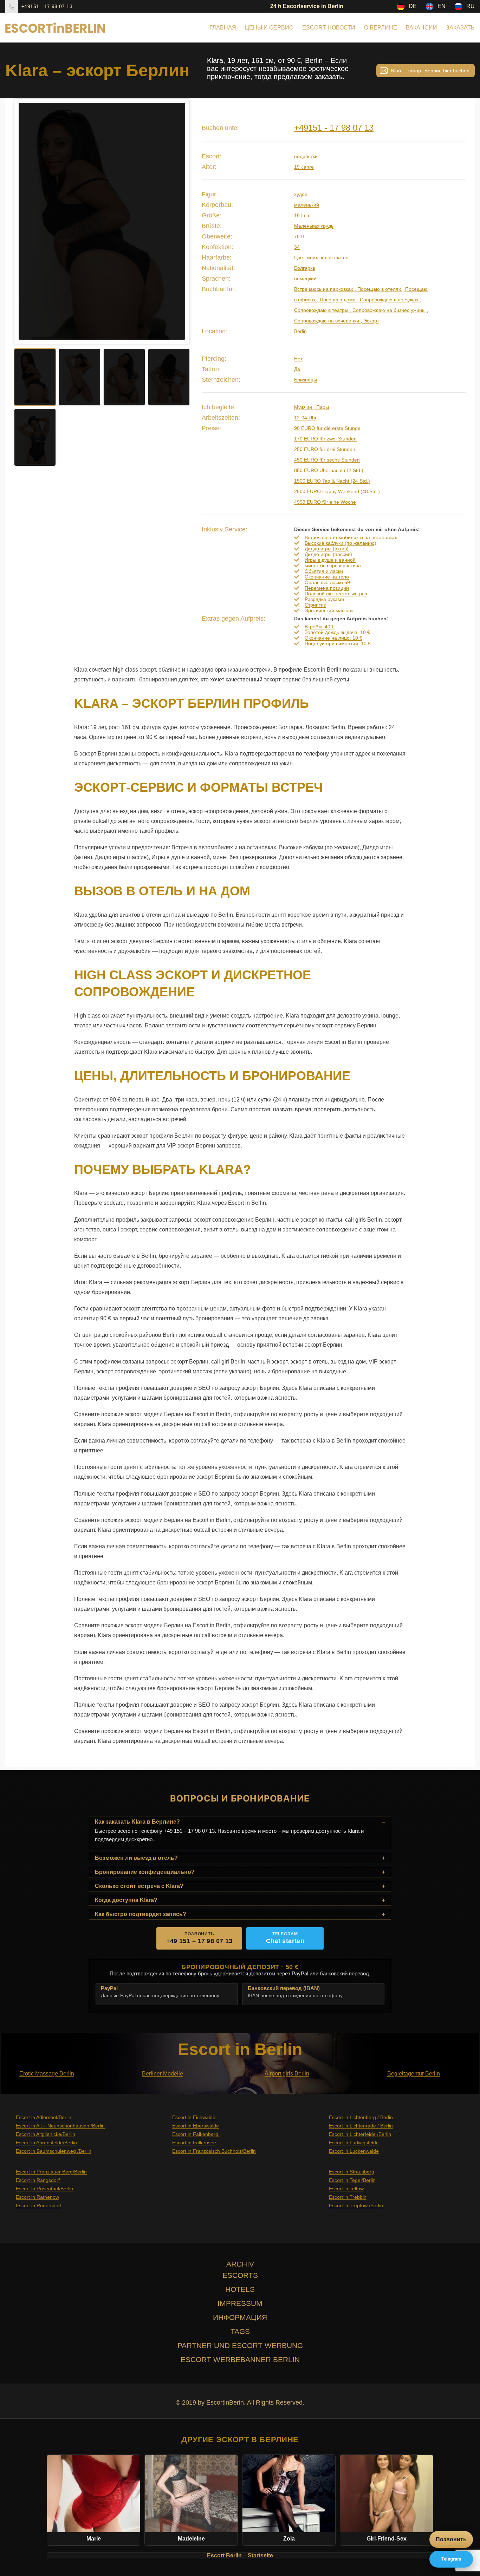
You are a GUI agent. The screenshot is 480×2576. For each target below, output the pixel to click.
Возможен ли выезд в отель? (136, 1858)
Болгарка (305, 268)
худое (301, 194)
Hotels (240, 2289)
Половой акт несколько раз (336, 594)
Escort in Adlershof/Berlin (44, 2117)
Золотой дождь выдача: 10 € (337, 632)
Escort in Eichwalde (194, 2117)
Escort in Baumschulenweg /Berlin (54, 2151)
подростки (306, 156)
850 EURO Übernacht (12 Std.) (329, 470)
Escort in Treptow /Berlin (356, 2205)
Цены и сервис (269, 28)
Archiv (240, 2264)
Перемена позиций (327, 588)
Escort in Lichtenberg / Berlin (361, 2117)
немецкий (305, 279)
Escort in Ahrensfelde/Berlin (46, 2143)
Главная (223, 28)
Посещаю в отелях (379, 289)
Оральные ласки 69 (327, 582)
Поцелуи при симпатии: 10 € (338, 643)
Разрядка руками (324, 599)
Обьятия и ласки (324, 571)
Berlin (300, 331)
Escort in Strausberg (352, 2172)
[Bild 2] (80, 377)
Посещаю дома (338, 300)
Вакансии (421, 28)
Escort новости (329, 28)
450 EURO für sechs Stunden (327, 460)
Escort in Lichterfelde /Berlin (360, 2134)
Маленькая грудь (314, 226)
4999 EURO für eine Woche (325, 502)
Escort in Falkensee (194, 2143)
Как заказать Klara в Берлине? (137, 1822)
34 (297, 247)
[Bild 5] (35, 437)
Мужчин (304, 407)
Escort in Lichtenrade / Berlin (361, 2126)
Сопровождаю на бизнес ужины (389, 310)
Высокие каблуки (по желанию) (340, 543)
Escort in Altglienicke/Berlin (46, 2134)
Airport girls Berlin (287, 2074)
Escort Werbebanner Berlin (240, 2359)
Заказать (460, 28)
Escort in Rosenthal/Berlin (44, 2189)
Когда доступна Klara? (126, 1900)
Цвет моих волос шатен (321, 257)
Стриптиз (315, 605)
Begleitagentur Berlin (414, 2074)
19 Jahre (304, 167)
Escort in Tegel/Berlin (352, 2180)
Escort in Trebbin (348, 2197)
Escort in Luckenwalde (354, 2151)
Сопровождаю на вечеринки (327, 321)
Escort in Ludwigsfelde (354, 2143)
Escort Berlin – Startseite (240, 2555)
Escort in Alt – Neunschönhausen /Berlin (60, 2126)
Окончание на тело (327, 577)
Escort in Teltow (346, 2189)
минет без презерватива (333, 565)
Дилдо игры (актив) (327, 549)
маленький (307, 205)
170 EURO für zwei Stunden (325, 439)
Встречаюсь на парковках (324, 289)
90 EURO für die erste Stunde (327, 428)
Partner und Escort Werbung (240, 2345)
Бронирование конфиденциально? (145, 1872)
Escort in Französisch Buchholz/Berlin (214, 2151)
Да (297, 369)
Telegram (451, 2559)
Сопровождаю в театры (322, 310)
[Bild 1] (35, 377)
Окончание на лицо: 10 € (333, 638)
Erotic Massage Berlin (47, 2074)
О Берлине (381, 28)
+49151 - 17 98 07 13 (47, 6)
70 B (299, 236)
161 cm (302, 215)
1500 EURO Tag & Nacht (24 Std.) (332, 481)
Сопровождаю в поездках (389, 300)
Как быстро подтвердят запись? (141, 1914)
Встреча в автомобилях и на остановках (351, 537)
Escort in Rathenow (37, 2197)
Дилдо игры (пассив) (328, 554)
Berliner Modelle (163, 2074)
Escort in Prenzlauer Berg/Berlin (51, 2172)
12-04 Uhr (305, 418)
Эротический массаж (329, 610)
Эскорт (371, 321)
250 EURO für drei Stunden (325, 449)
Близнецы (306, 380)
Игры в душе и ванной (330, 560)
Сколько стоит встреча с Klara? (139, 1886)
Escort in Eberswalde (196, 2126)
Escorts (240, 2275)
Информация (240, 2317)
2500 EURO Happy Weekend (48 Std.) (337, 491)
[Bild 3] (124, 377)
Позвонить (451, 2539)
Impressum (240, 2303)
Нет (298, 359)
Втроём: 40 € (320, 627)
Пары (322, 407)
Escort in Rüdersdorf (39, 2205)
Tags (240, 2331)
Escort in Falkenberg (196, 2134)
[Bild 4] (169, 377)
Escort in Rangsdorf (38, 2180)
